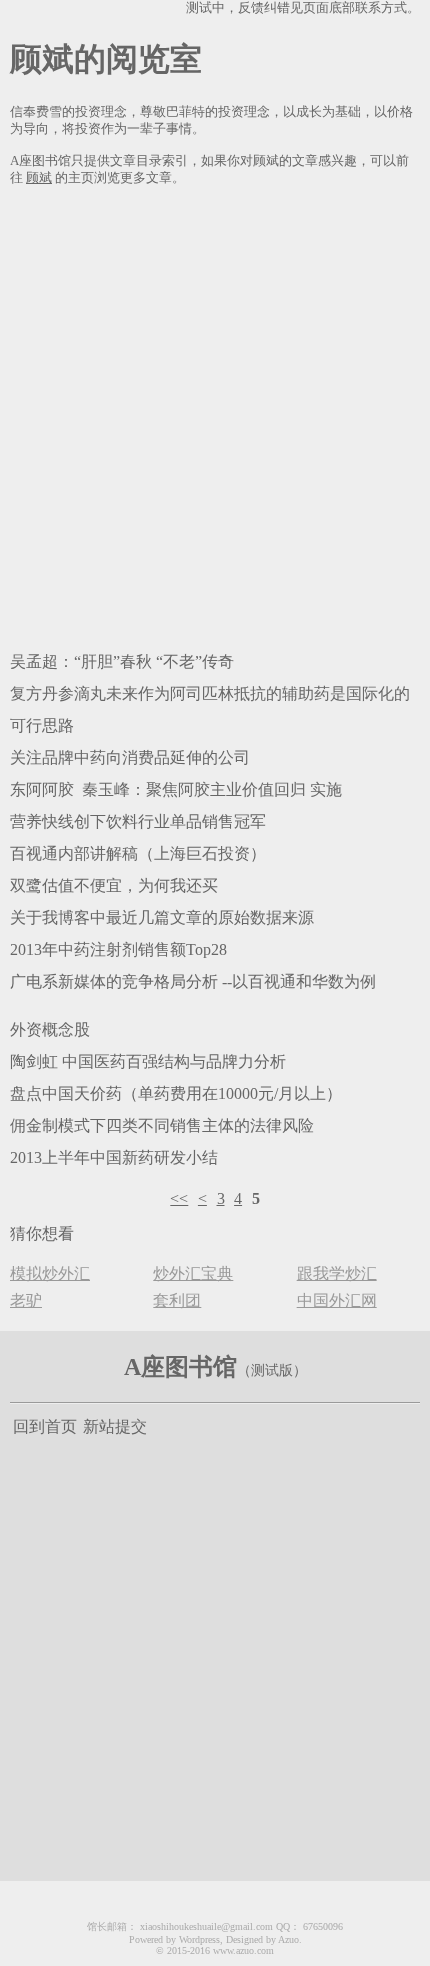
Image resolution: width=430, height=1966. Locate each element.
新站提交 (115, 1426)
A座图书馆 (180, 1367)
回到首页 (45, 1426)
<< (179, 1198)
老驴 (26, 1300)
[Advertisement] (215, 415)
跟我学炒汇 (337, 1273)
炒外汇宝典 (193, 1273)
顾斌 (39, 178)
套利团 (177, 1300)
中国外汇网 (337, 1300)
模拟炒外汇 (50, 1273)
